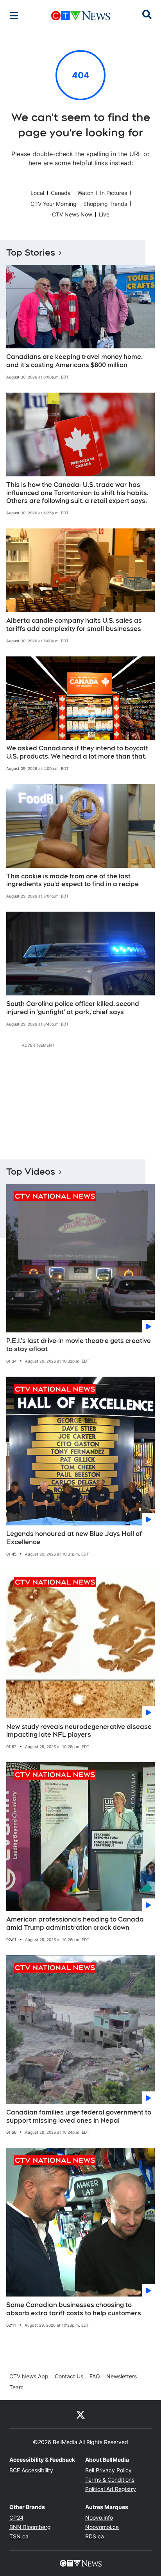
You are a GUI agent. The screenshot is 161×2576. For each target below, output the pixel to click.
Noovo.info (99, 2517)
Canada (61, 193)
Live (104, 214)
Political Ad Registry (111, 2489)
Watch (85, 193)
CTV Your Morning (54, 204)
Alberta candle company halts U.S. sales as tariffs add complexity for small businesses (74, 625)
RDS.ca (95, 2536)
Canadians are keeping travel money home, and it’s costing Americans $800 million (74, 361)
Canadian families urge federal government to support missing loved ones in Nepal (79, 2116)
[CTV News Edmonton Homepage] (81, 16)
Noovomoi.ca (102, 2527)
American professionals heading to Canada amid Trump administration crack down (75, 1923)
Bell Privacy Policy (108, 2470)
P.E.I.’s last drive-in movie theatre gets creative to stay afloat (79, 1345)
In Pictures (114, 193)
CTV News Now (72, 214)
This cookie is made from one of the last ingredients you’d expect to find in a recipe (72, 880)
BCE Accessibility (31, 2470)
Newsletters (122, 2376)
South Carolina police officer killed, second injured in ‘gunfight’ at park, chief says (73, 1008)
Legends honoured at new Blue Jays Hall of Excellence (74, 1538)
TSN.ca (19, 2536)
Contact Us (69, 2376)
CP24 (16, 2517)
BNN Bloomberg (30, 2527)
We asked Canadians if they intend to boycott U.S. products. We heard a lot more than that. (77, 752)
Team (16, 2387)
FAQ (95, 2376)
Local (37, 193)
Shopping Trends (105, 204)
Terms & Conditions (110, 2480)
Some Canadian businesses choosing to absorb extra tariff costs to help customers (74, 2309)
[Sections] (14, 16)
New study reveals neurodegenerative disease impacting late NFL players (79, 1731)
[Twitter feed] (80, 2414)
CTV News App (29, 2376)
